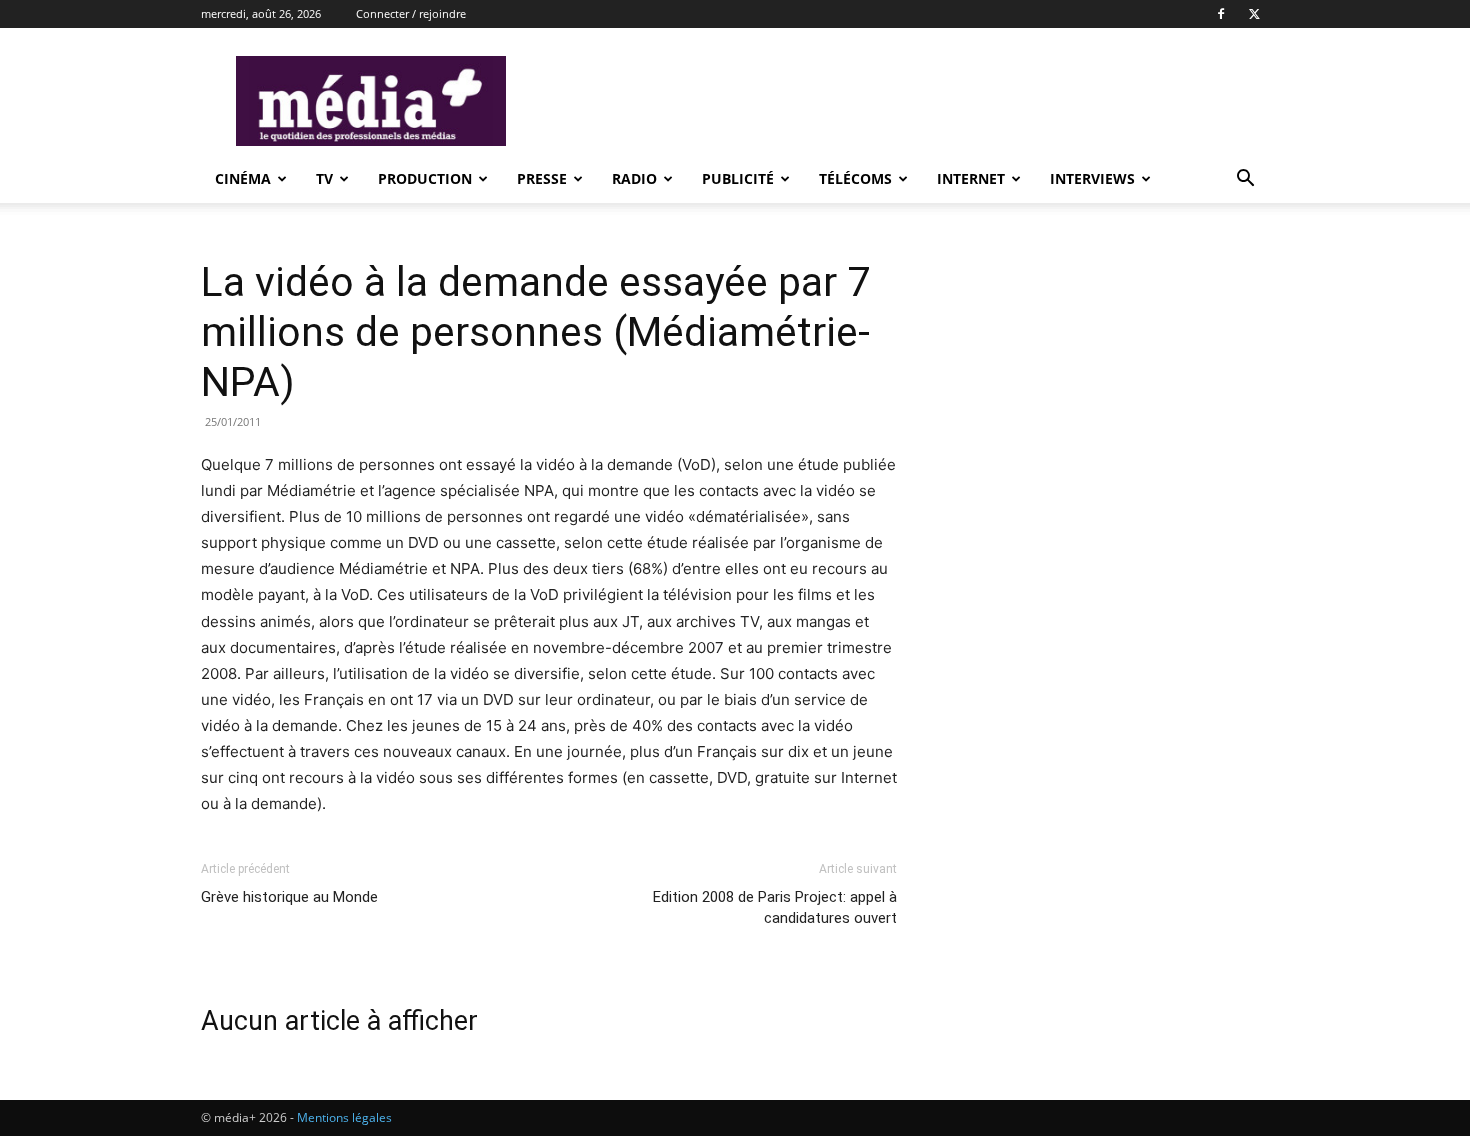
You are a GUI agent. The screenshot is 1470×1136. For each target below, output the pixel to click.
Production (425, 178)
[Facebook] (1221, 14)
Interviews (1092, 178)
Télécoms (855, 178)
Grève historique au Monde (289, 897)
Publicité (738, 178)
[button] (1245, 180)
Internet (971, 178)
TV (324, 178)
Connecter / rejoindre (411, 13)
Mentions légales (344, 1117)
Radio (634, 178)
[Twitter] (1254, 14)
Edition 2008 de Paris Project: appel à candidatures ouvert (775, 907)
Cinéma (243, 178)
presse (542, 178)
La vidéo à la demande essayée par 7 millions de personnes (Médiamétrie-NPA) (535, 332)
